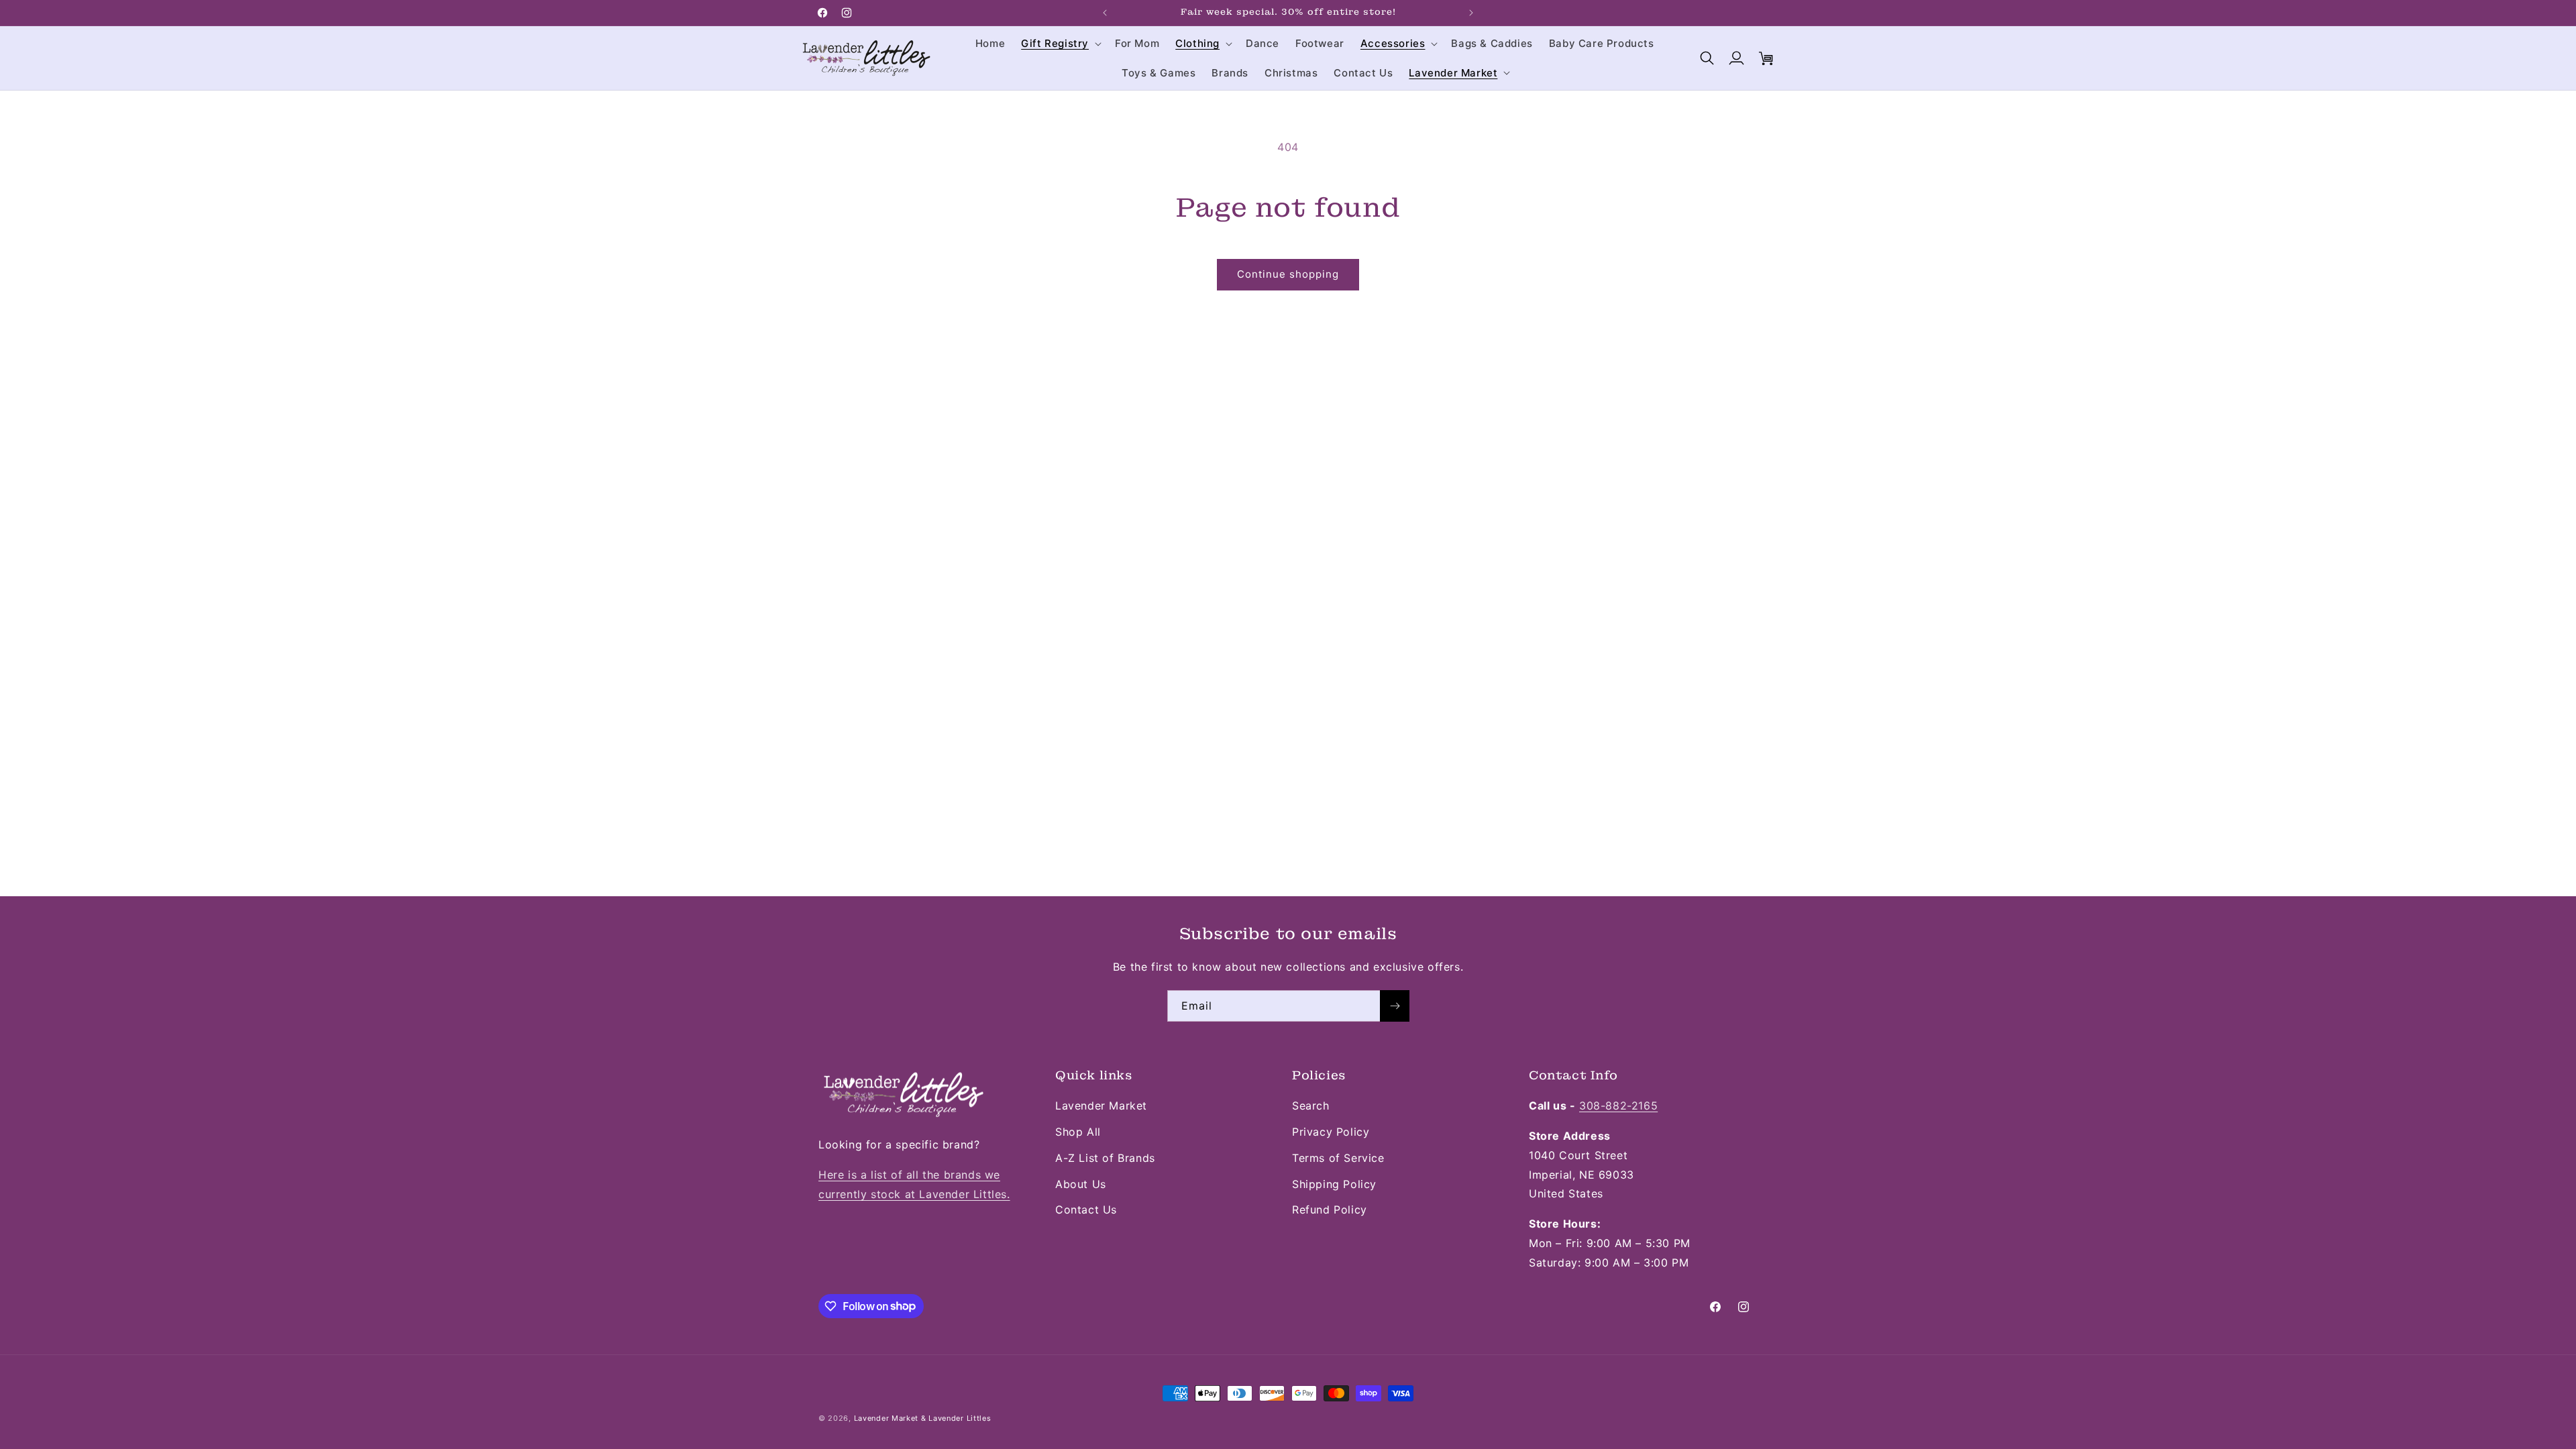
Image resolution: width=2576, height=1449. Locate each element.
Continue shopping (1288, 274)
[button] (1060, 44)
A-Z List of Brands (1105, 1158)
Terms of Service (1338, 1158)
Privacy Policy (1331, 1132)
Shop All (1078, 1132)
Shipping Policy (1334, 1184)
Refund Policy (1330, 1210)
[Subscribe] (1395, 1006)
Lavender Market (1101, 1106)
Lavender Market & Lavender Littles (923, 1418)
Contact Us (1086, 1210)
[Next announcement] (1471, 13)
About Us (1081, 1184)
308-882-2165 (1618, 1106)
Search (1311, 1106)
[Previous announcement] (1105, 13)
